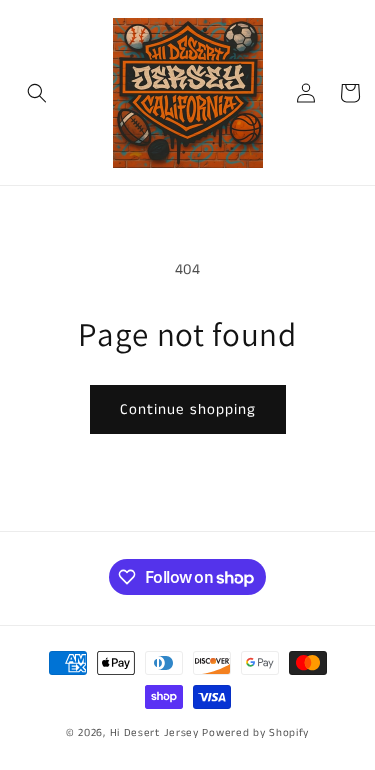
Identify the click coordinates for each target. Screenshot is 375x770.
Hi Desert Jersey (154, 733)
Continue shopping (188, 409)
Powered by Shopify (255, 733)
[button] (37, 93)
